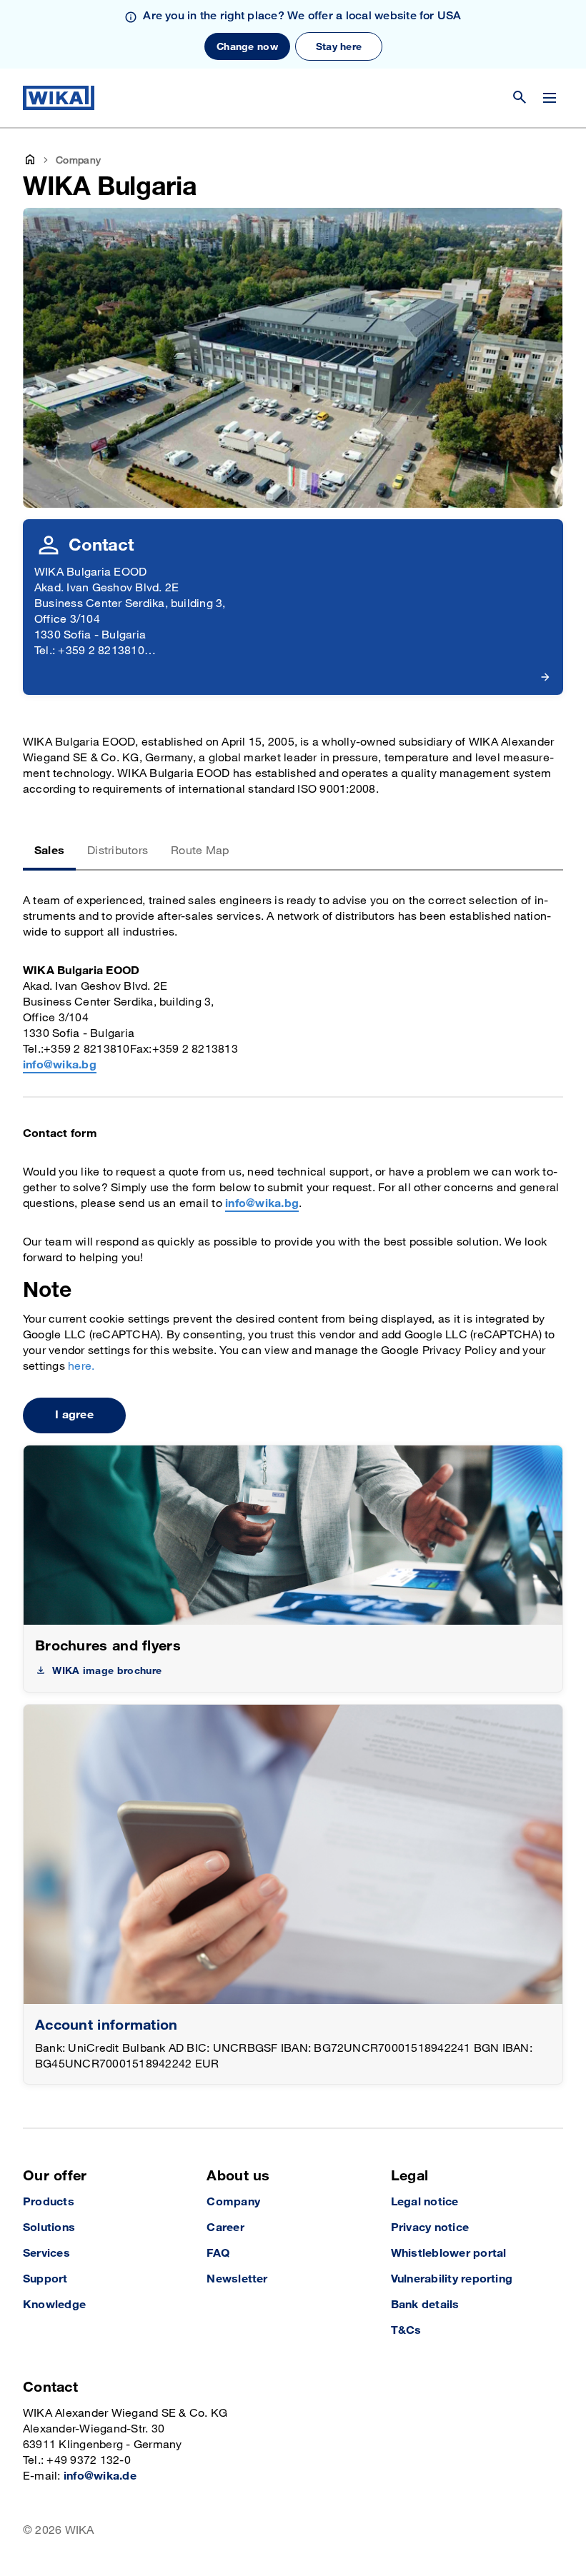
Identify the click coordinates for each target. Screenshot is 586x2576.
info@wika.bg (60, 1065)
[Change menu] (550, 98)
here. (81, 1367)
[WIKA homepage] (59, 98)
